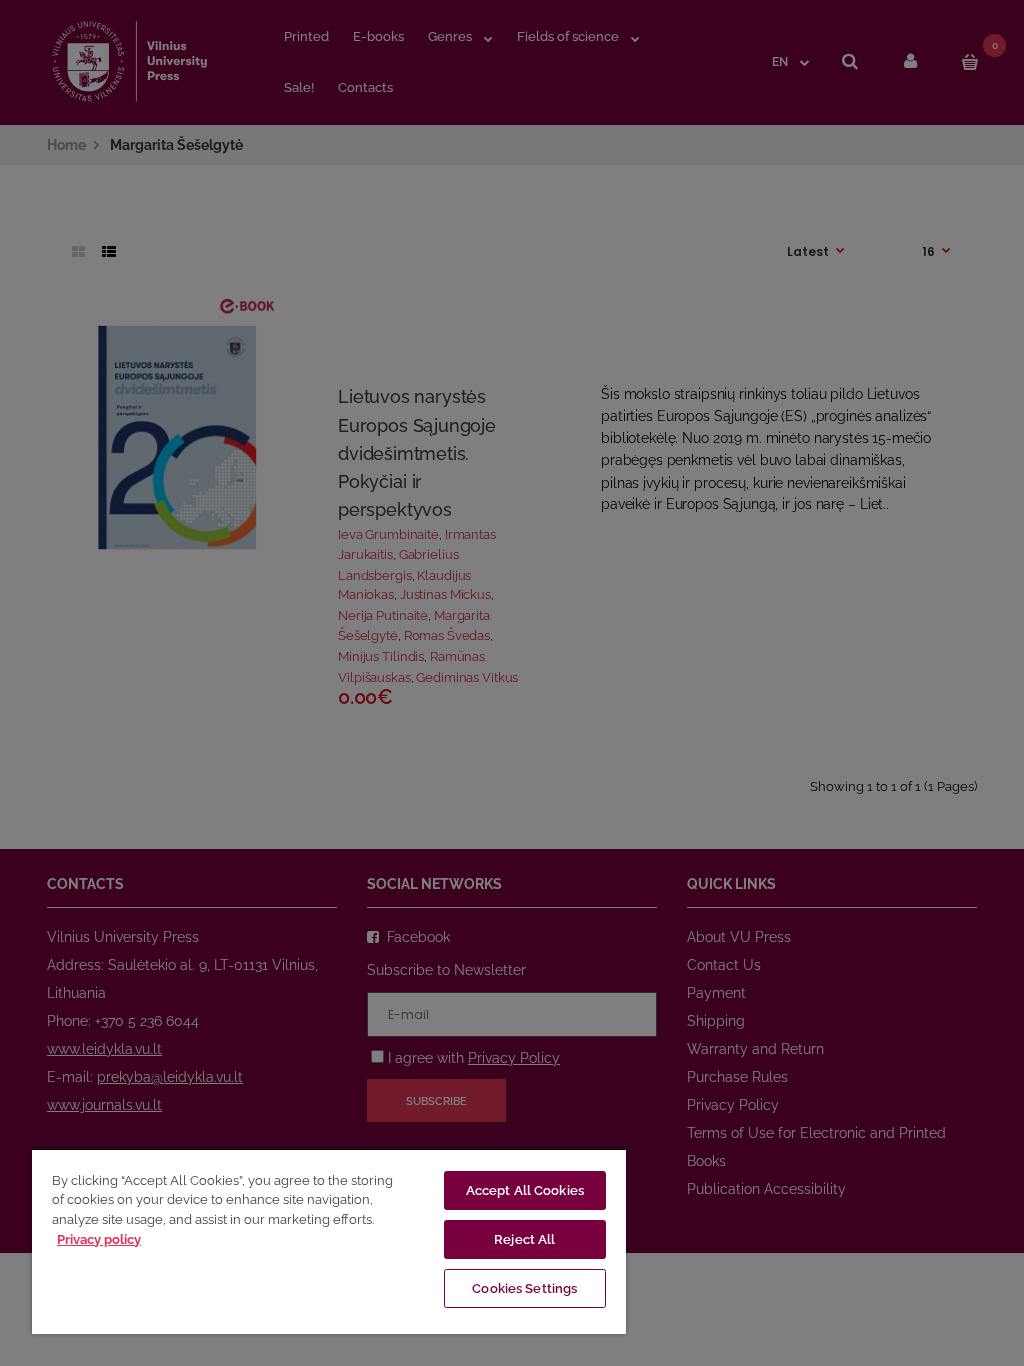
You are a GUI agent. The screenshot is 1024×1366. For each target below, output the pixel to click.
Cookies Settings (524, 1288)
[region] (329, 1241)
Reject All (524, 1239)
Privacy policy (99, 1239)
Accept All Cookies (525, 1190)
